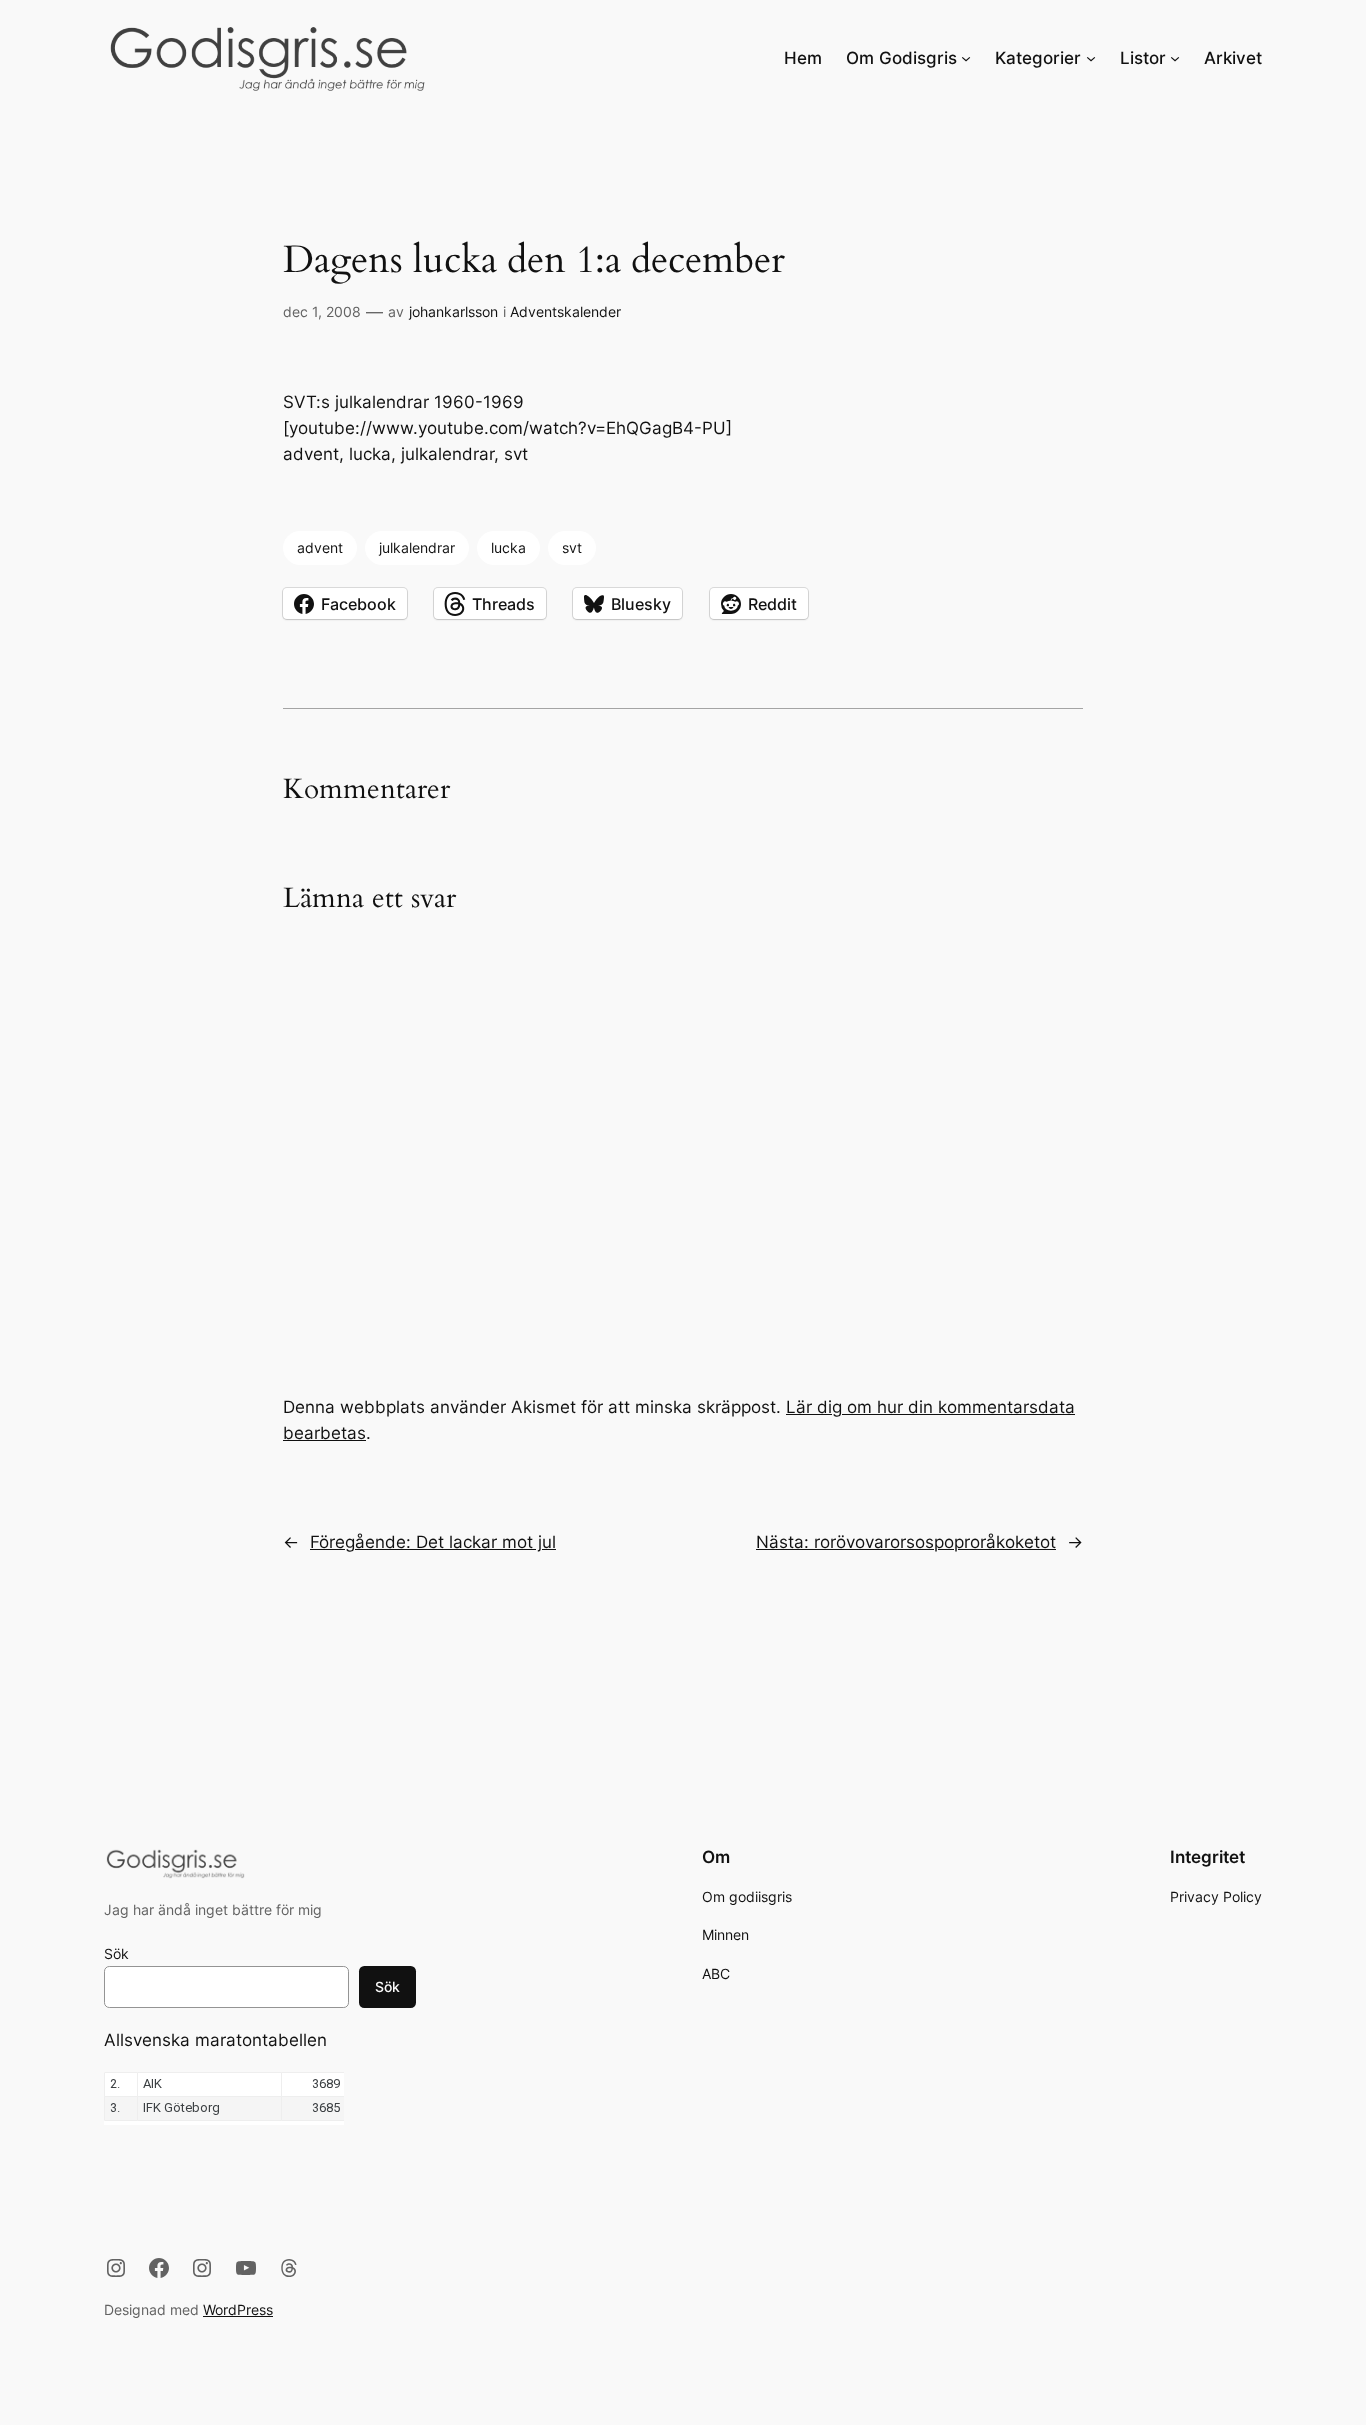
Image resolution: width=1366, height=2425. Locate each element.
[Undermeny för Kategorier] (1091, 58)
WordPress (238, 2309)
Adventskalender (565, 311)
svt (572, 547)
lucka (508, 547)
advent (320, 547)
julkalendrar (417, 547)
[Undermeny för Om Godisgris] (966, 58)
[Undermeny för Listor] (1175, 58)
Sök (116, 1953)
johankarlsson (453, 311)
